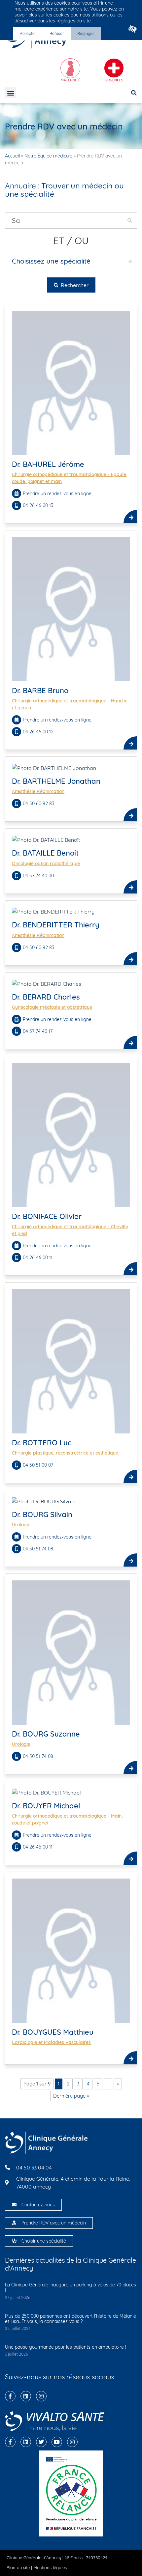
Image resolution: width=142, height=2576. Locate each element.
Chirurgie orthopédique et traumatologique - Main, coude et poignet (67, 1819)
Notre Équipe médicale (48, 156)
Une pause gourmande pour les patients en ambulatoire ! (66, 2347)
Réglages (86, 33)
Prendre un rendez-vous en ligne (57, 494)
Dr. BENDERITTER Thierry (56, 925)
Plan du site (18, 2567)
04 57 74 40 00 (38, 876)
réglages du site (74, 21)
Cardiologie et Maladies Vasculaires (51, 2042)
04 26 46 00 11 (38, 1258)
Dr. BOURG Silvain (42, 1514)
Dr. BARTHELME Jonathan (56, 781)
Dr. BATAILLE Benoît (45, 853)
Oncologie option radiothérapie (46, 863)
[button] (133, 29)
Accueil (12, 156)
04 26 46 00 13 (39, 505)
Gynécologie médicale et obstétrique (52, 1007)
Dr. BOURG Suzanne (46, 1734)
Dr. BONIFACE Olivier (47, 1216)
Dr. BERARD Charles (46, 997)
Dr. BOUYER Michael (46, 1806)
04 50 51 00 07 (38, 1465)
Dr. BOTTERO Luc (42, 1443)
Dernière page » (71, 2096)
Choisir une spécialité (44, 2241)
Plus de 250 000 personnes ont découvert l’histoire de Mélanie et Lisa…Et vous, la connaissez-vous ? (71, 2319)
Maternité (71, 80)
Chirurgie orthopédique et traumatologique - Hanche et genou (70, 704)
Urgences (114, 80)
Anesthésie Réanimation (38, 791)
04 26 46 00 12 (39, 732)
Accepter (28, 33)
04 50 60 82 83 (38, 804)
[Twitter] (41, 2442)
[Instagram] (41, 2396)
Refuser (57, 33)
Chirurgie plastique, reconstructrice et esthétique (65, 1453)
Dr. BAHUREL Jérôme (48, 464)
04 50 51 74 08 (39, 1549)
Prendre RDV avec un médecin (54, 2223)
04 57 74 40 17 (38, 1031)
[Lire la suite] (130, 517)
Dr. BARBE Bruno (40, 691)
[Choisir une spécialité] (14, 2241)
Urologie (21, 1525)
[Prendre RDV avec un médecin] (14, 2223)
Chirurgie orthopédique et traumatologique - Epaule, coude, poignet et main (70, 478)
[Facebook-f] (10, 2396)
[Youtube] (57, 2442)
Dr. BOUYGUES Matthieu (53, 2032)
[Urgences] (114, 68)
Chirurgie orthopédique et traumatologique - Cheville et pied (70, 1230)
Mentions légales (50, 2567)
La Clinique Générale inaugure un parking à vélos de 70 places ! (71, 2288)
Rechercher (74, 285)
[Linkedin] (26, 2396)
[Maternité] (70, 68)
